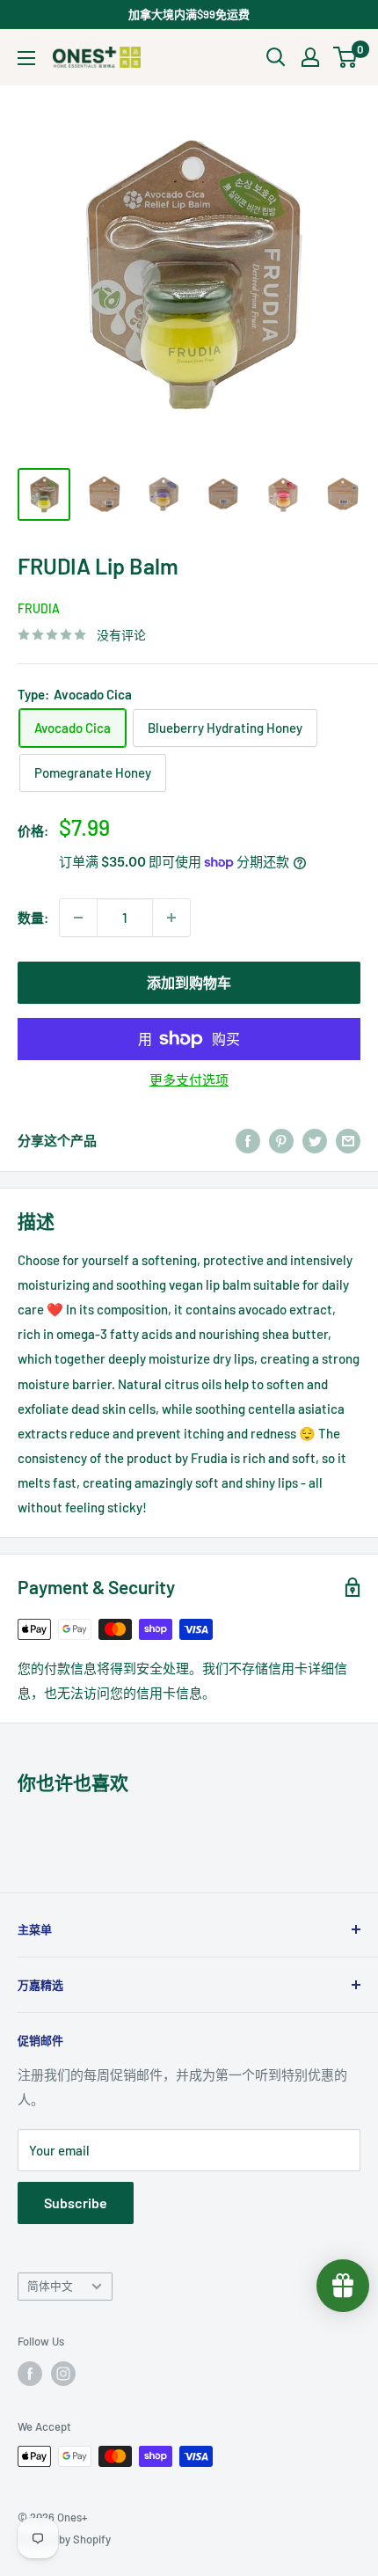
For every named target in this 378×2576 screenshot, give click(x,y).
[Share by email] (348, 1140)
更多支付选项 (189, 1079)
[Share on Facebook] (248, 1140)
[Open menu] (26, 58)
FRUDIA (39, 608)
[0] (346, 57)
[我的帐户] (310, 57)
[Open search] (276, 57)
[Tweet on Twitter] (315, 1140)
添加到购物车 (189, 982)
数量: (33, 918)
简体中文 (50, 2286)
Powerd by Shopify (64, 2539)
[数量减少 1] (78, 918)
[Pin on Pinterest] (281, 1140)
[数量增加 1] (171, 918)
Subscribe (76, 2203)
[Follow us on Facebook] (30, 2374)
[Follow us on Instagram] (63, 2374)
